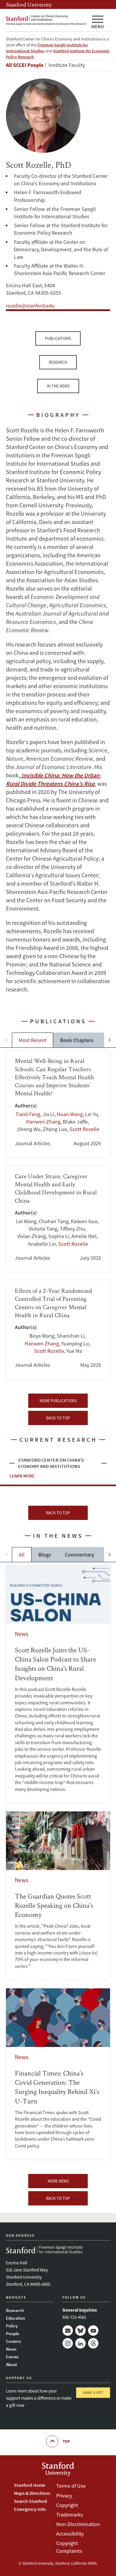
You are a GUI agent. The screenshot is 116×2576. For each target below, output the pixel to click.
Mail (68, 2331)
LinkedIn (80, 2343)
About (11, 2364)
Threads (93, 2343)
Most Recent (33, 1040)
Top (66, 2441)
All (22, 1555)
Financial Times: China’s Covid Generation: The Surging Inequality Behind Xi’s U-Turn (58, 2074)
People (13, 2333)
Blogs (45, 1555)
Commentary (79, 1555)
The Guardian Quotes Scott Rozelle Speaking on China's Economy (58, 1895)
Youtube (93, 2331)
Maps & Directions (32, 2493)
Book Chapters (77, 1040)
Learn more (22, 1476)
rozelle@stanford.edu (30, 306)
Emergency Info (30, 2509)
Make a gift (93, 2393)
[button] (110, 1040)
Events (12, 2357)
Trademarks (70, 2515)
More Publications (58, 1401)
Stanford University (29, 4)
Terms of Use (71, 2486)
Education (15, 2318)
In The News (58, 386)
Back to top (58, 1418)
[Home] (46, 20)
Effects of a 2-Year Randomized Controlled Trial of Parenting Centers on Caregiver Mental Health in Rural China (58, 1330)
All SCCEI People (25, 65)
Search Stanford (30, 2501)
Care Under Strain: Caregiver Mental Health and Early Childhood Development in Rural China (58, 1219)
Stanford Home (30, 2485)
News (11, 2349)
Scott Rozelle (84, 1129)
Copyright (67, 2505)
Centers (13, 2341)
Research (58, 362)
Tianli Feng (28, 1114)
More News (58, 2181)
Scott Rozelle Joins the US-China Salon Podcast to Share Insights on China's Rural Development (58, 1684)
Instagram (68, 2343)
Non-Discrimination (78, 2524)
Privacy (64, 2496)
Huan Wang (70, 1114)
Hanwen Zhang (43, 1122)
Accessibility (70, 2534)
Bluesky (80, 2331)
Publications (58, 338)
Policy (12, 2326)
